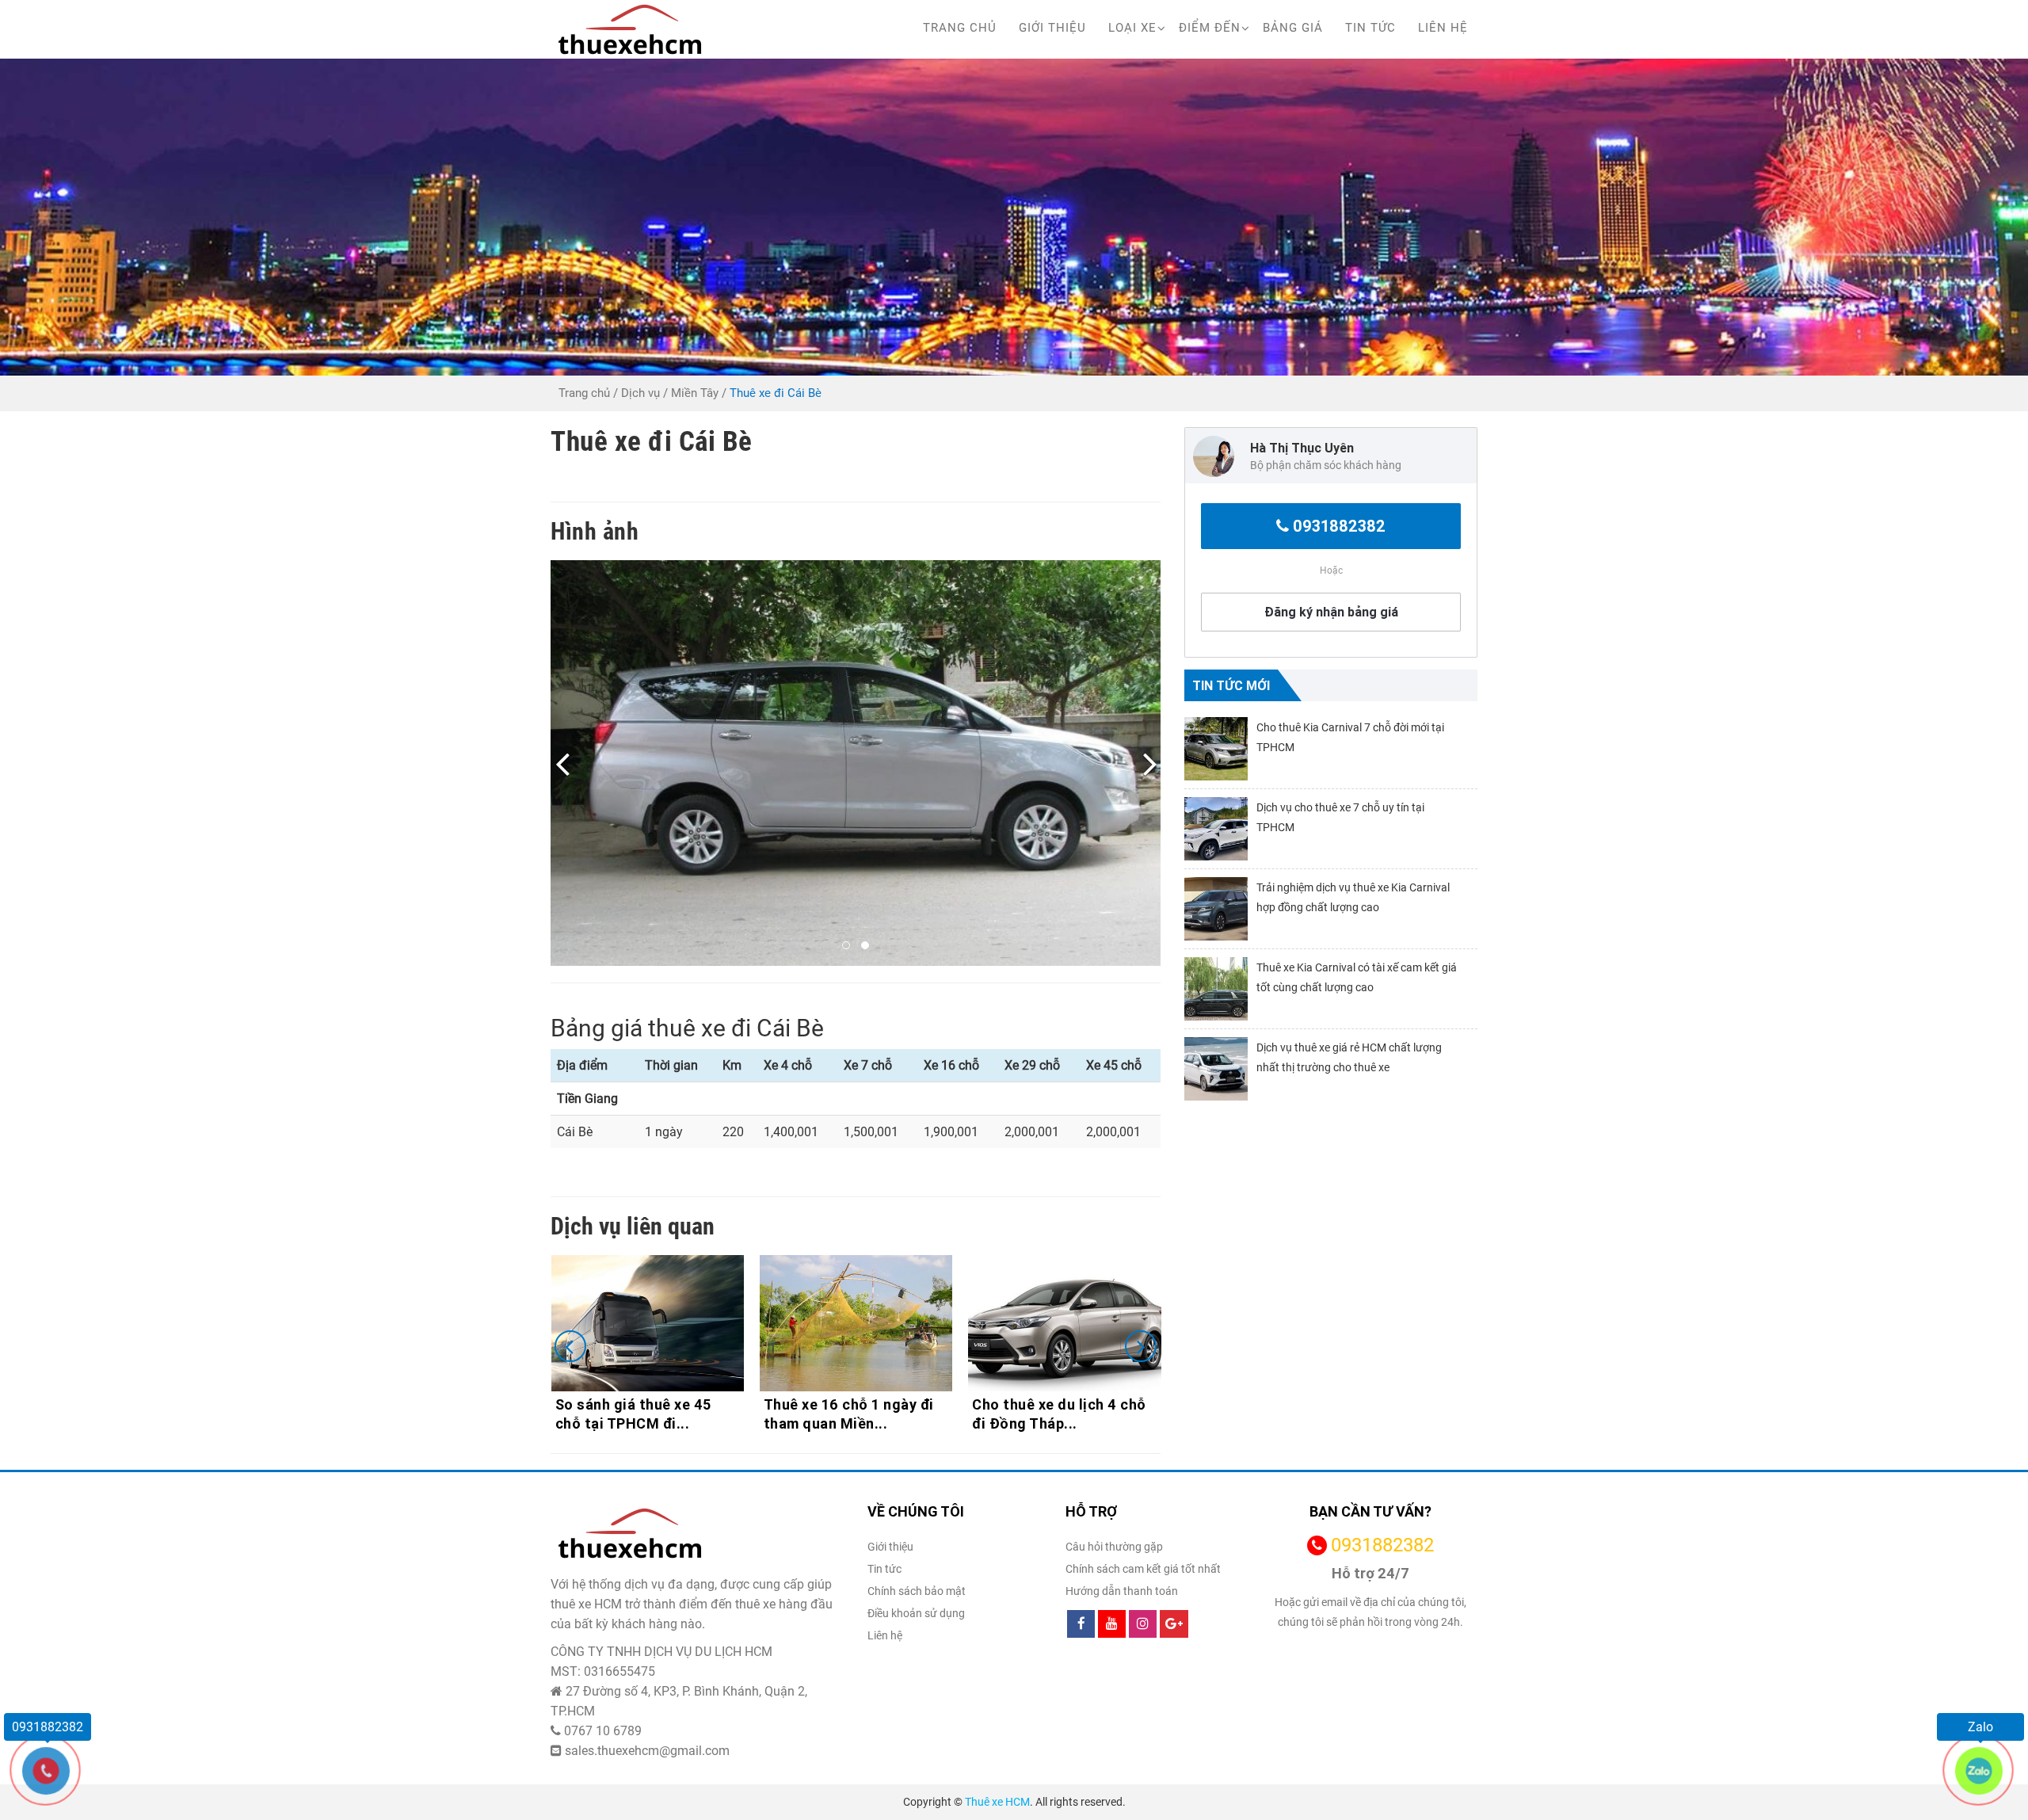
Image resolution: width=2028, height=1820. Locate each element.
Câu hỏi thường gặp (1114, 1547)
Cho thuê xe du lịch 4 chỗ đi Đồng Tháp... (1059, 1414)
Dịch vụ (640, 393)
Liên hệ (1443, 28)
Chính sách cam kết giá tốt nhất (1143, 1569)
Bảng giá (1293, 28)
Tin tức (1370, 28)
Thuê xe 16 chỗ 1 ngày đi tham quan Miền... (849, 1414)
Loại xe (1132, 28)
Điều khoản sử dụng (916, 1613)
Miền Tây (695, 393)
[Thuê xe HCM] (630, 29)
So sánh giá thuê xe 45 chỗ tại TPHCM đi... (633, 1414)
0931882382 (1339, 526)
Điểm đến (1210, 28)
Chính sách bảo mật (917, 1591)
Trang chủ (960, 28)
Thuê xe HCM (997, 1802)
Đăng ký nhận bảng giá (1331, 612)
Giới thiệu (1052, 28)
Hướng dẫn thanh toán (1122, 1591)
